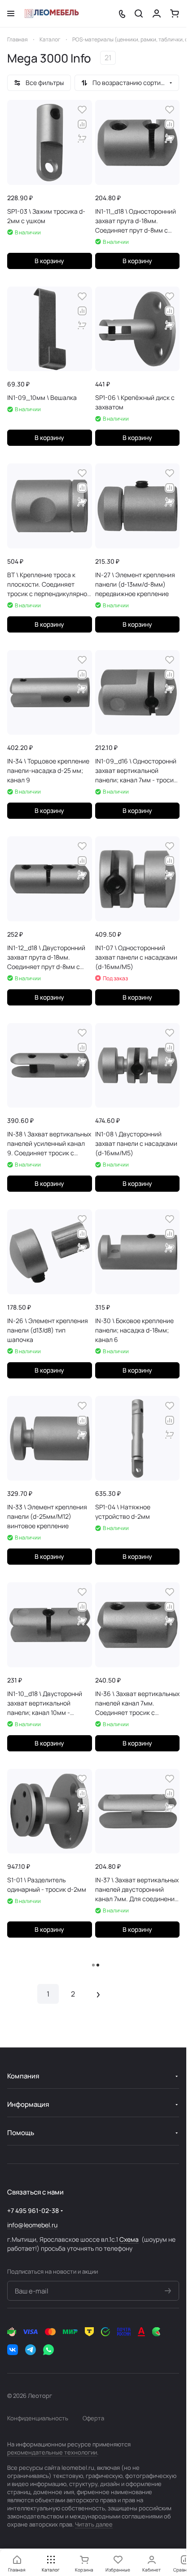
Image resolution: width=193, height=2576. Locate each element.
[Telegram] (31, 2350)
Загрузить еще (93, 1965)
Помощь (21, 2133)
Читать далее (94, 2524)
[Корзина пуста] (175, 13)
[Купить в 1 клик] (82, 139)
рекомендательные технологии (52, 2452)
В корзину (49, 261)
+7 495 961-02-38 (33, 2210)
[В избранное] (82, 110)
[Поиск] (139, 13)
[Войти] (157, 13)
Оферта (93, 2418)
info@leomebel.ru (32, 2225)
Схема (129, 2239)
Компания (23, 2076)
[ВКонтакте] (13, 2350)
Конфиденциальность (38, 2418)
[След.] (98, 1994)
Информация (28, 2104)
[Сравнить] (82, 124)
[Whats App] (48, 2350)
